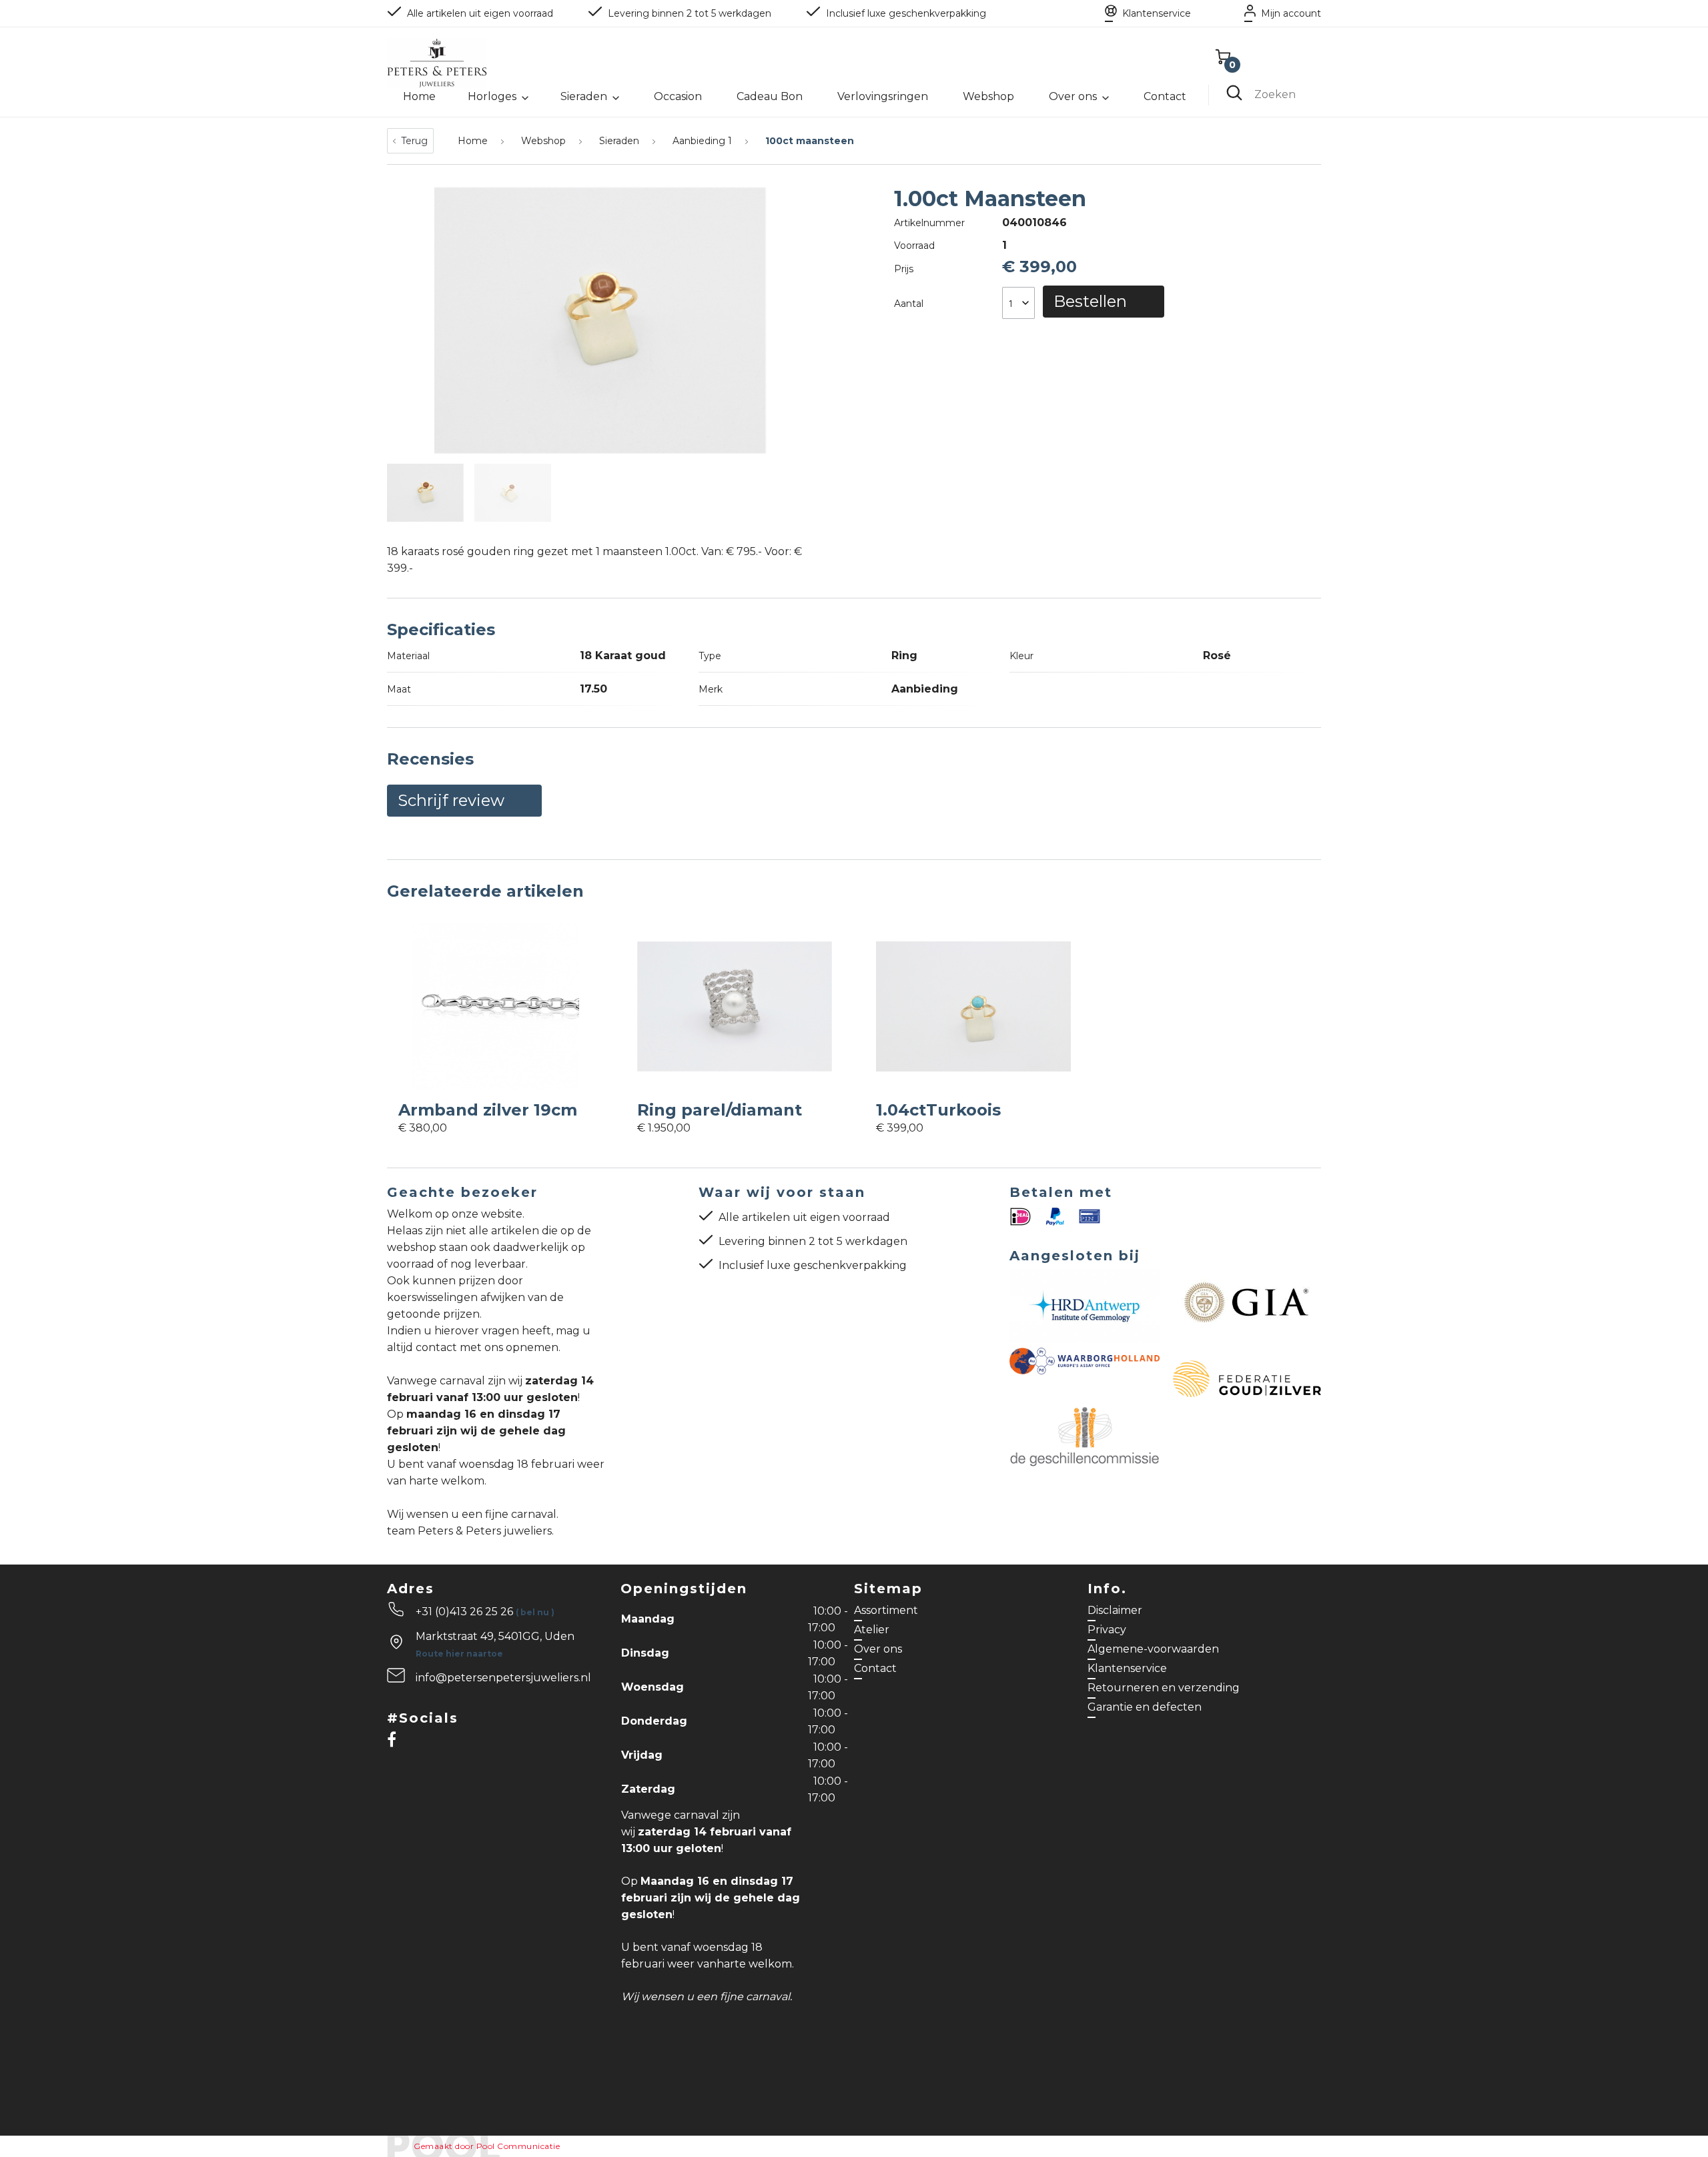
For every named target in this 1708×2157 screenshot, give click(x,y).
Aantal (909, 304)
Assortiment (886, 1610)
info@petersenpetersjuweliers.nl (503, 1678)
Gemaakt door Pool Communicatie (487, 2146)
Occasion (678, 96)
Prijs (904, 269)
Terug (414, 141)
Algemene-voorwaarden (1153, 1649)
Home (419, 96)
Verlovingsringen (883, 96)
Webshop (988, 96)
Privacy (1107, 1630)
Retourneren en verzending (1164, 1688)
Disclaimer (1115, 1610)
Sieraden (584, 96)
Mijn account (1291, 13)
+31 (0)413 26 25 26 (485, 1612)
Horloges (492, 96)
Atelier (872, 1630)
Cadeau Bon (770, 96)
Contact (1165, 96)
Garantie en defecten (1145, 1707)
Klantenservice (1157, 13)
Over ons (1073, 96)
